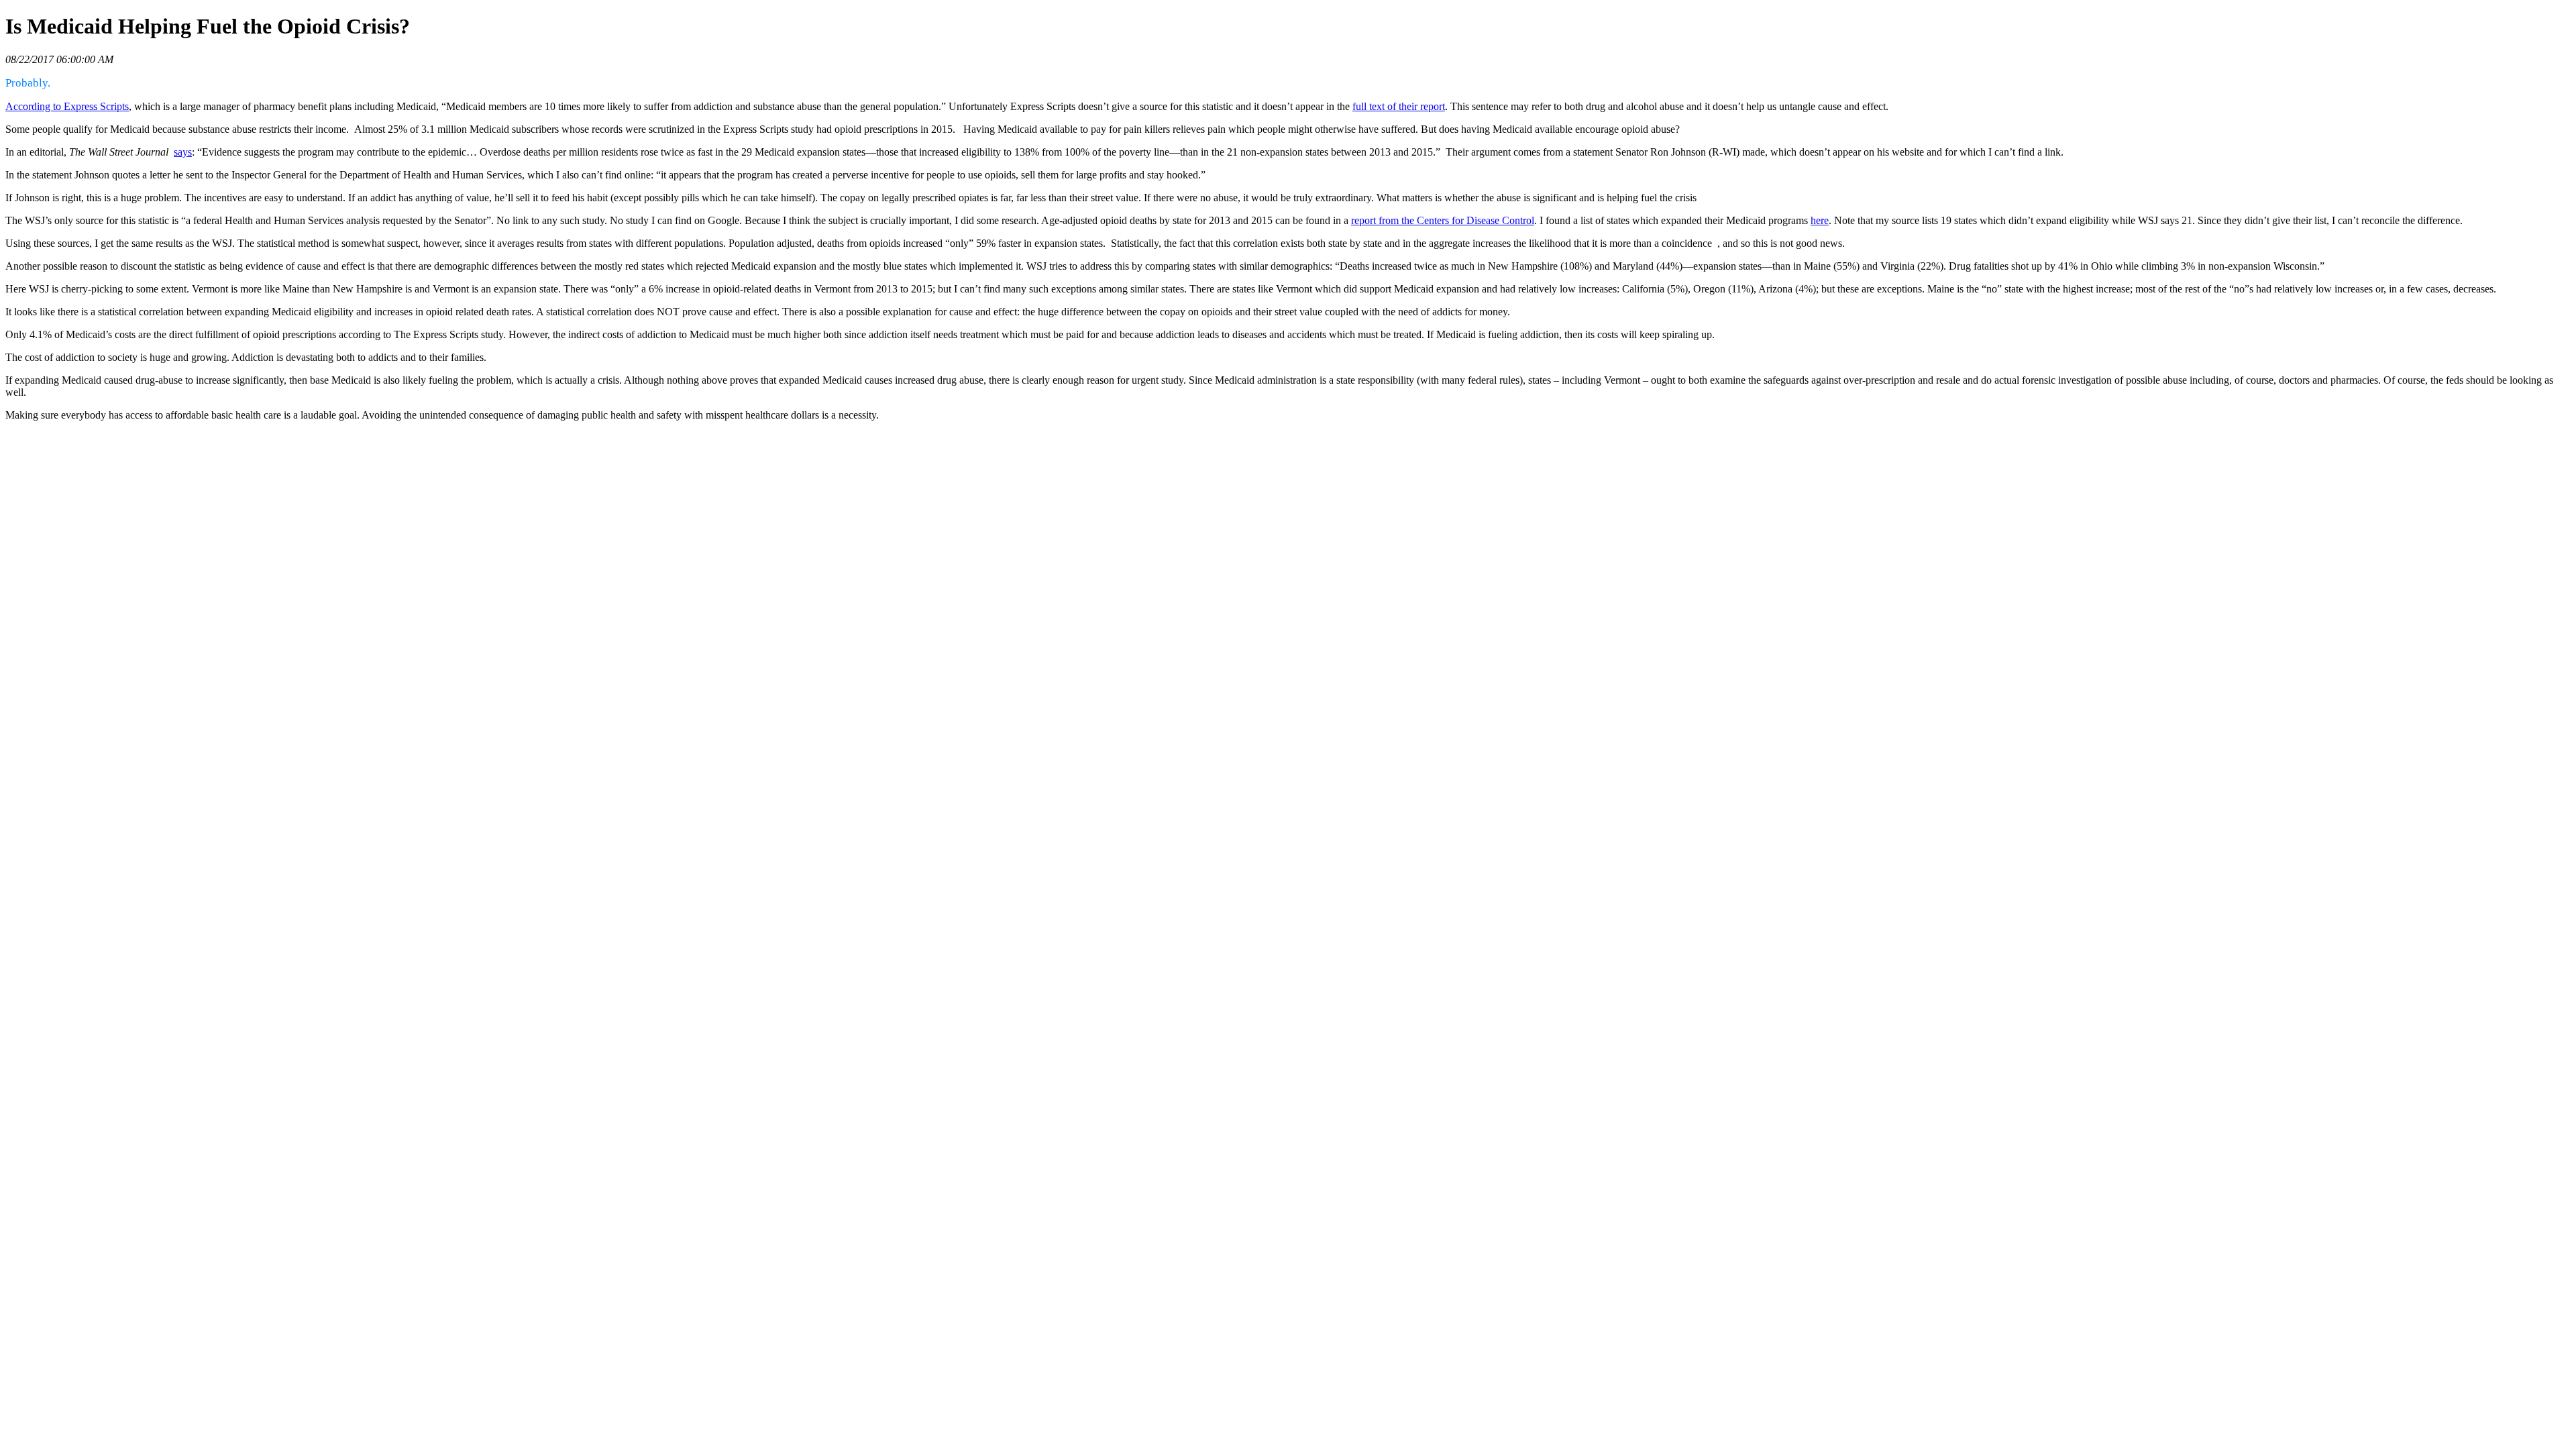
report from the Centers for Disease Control (1443, 220)
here (1820, 220)
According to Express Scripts (67, 106)
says (183, 152)
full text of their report (1399, 106)
